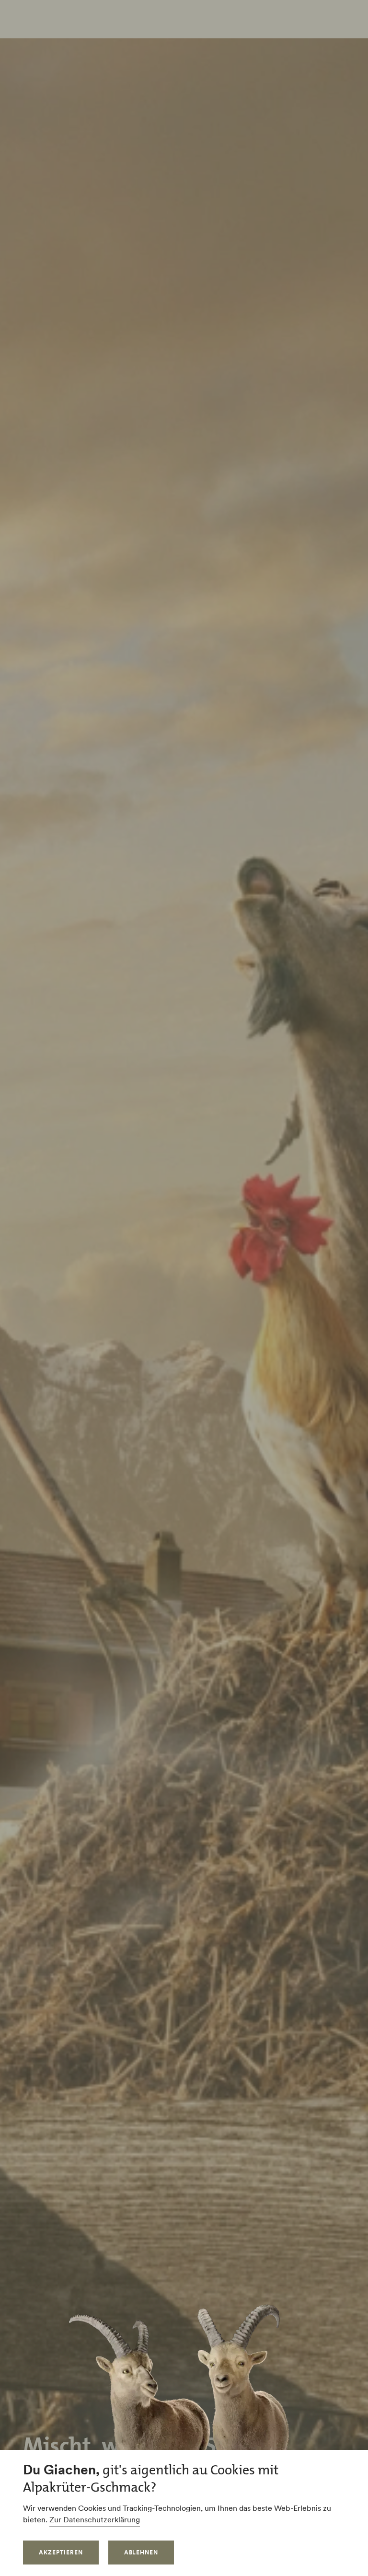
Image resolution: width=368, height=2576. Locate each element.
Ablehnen (141, 2552)
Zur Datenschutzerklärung (95, 2519)
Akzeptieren (61, 2552)
